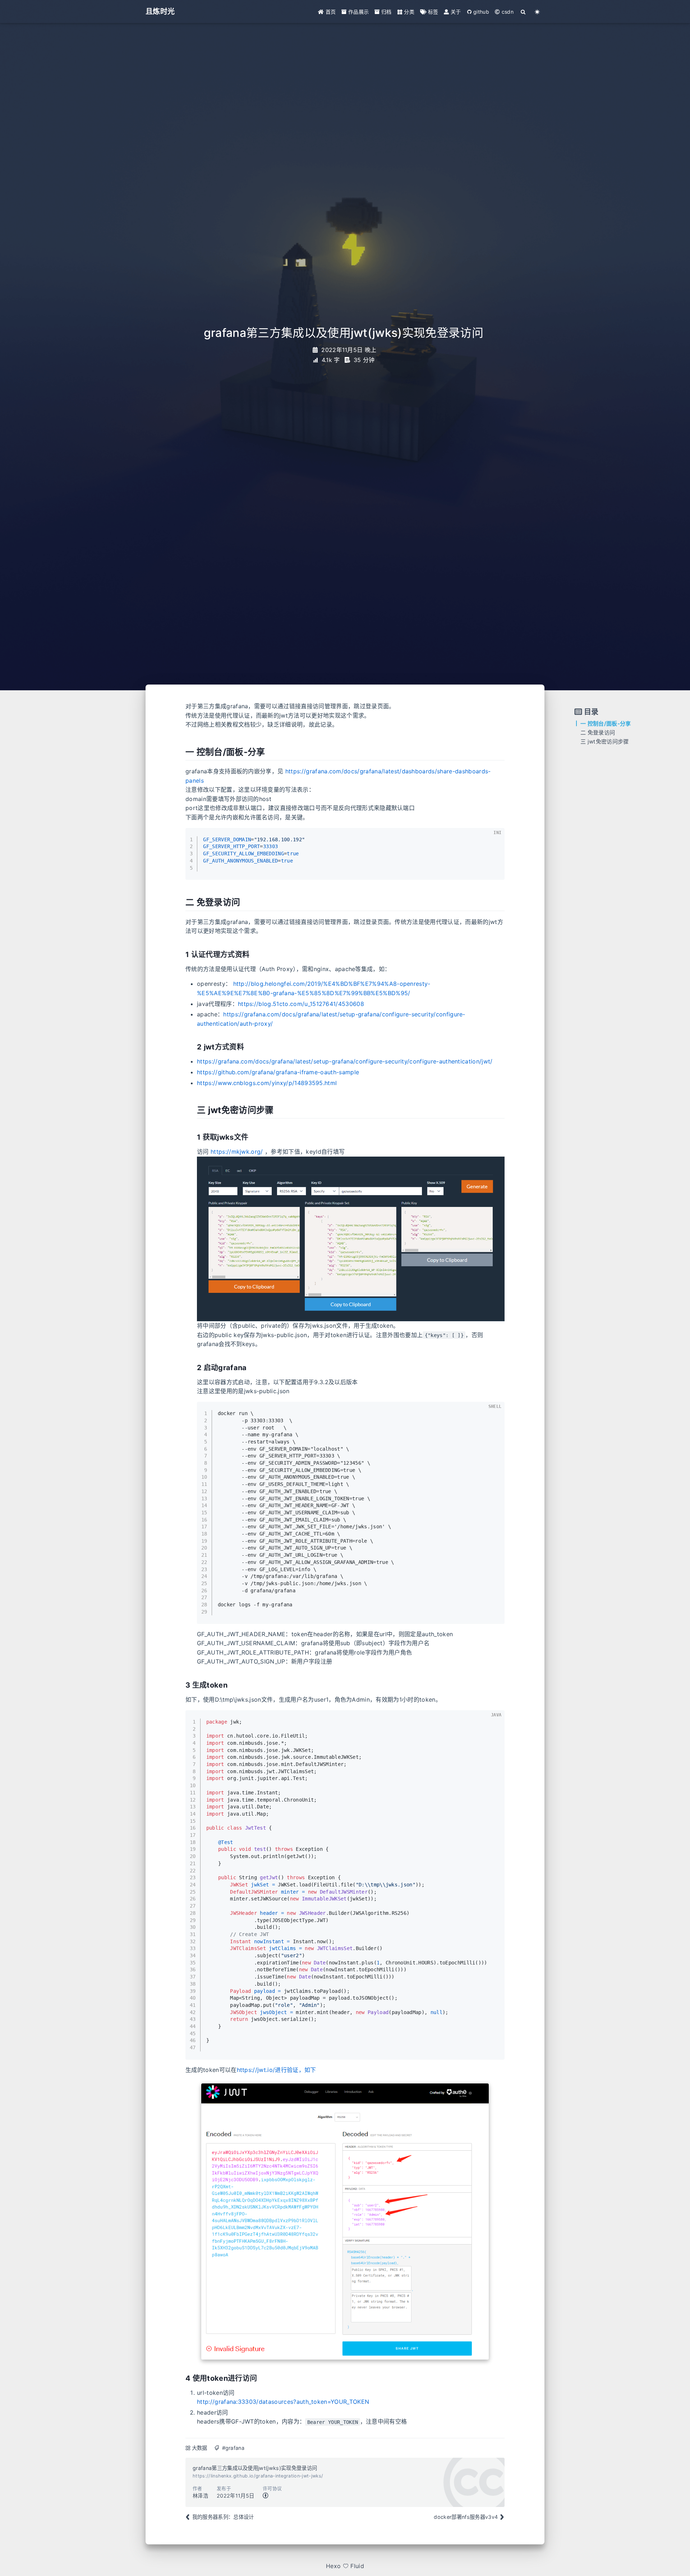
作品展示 (358, 12)
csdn (507, 12)
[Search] (523, 12)
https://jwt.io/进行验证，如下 (277, 2070)
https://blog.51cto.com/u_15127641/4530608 (301, 1004)
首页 (330, 12)
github (480, 12)
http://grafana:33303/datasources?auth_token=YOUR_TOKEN (283, 2402)
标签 (432, 12)
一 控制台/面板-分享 (606, 724)
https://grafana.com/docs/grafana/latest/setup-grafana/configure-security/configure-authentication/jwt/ (345, 1061)
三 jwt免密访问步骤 (605, 742)
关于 (455, 12)
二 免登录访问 (598, 733)
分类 (408, 12)
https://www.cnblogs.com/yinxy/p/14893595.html (267, 1083)
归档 (386, 12)
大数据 (200, 2448)
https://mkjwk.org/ (237, 1152)
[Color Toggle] (537, 12)
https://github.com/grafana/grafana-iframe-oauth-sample (278, 1072)
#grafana (233, 2448)
